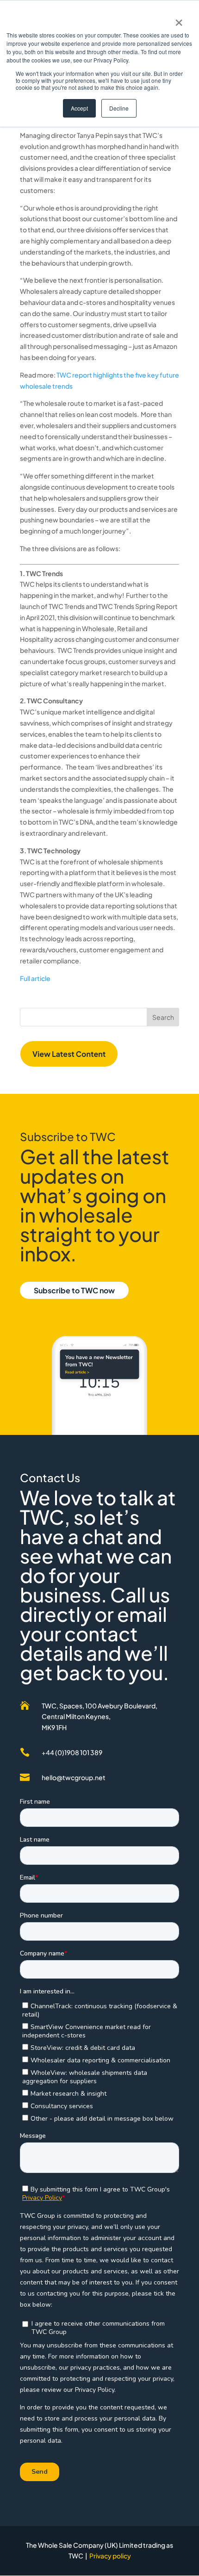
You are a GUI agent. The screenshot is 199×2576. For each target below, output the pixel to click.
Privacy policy (110, 2556)
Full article (35, 978)
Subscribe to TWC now (74, 1290)
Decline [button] (119, 108)
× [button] (179, 19)
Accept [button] (79, 108)
